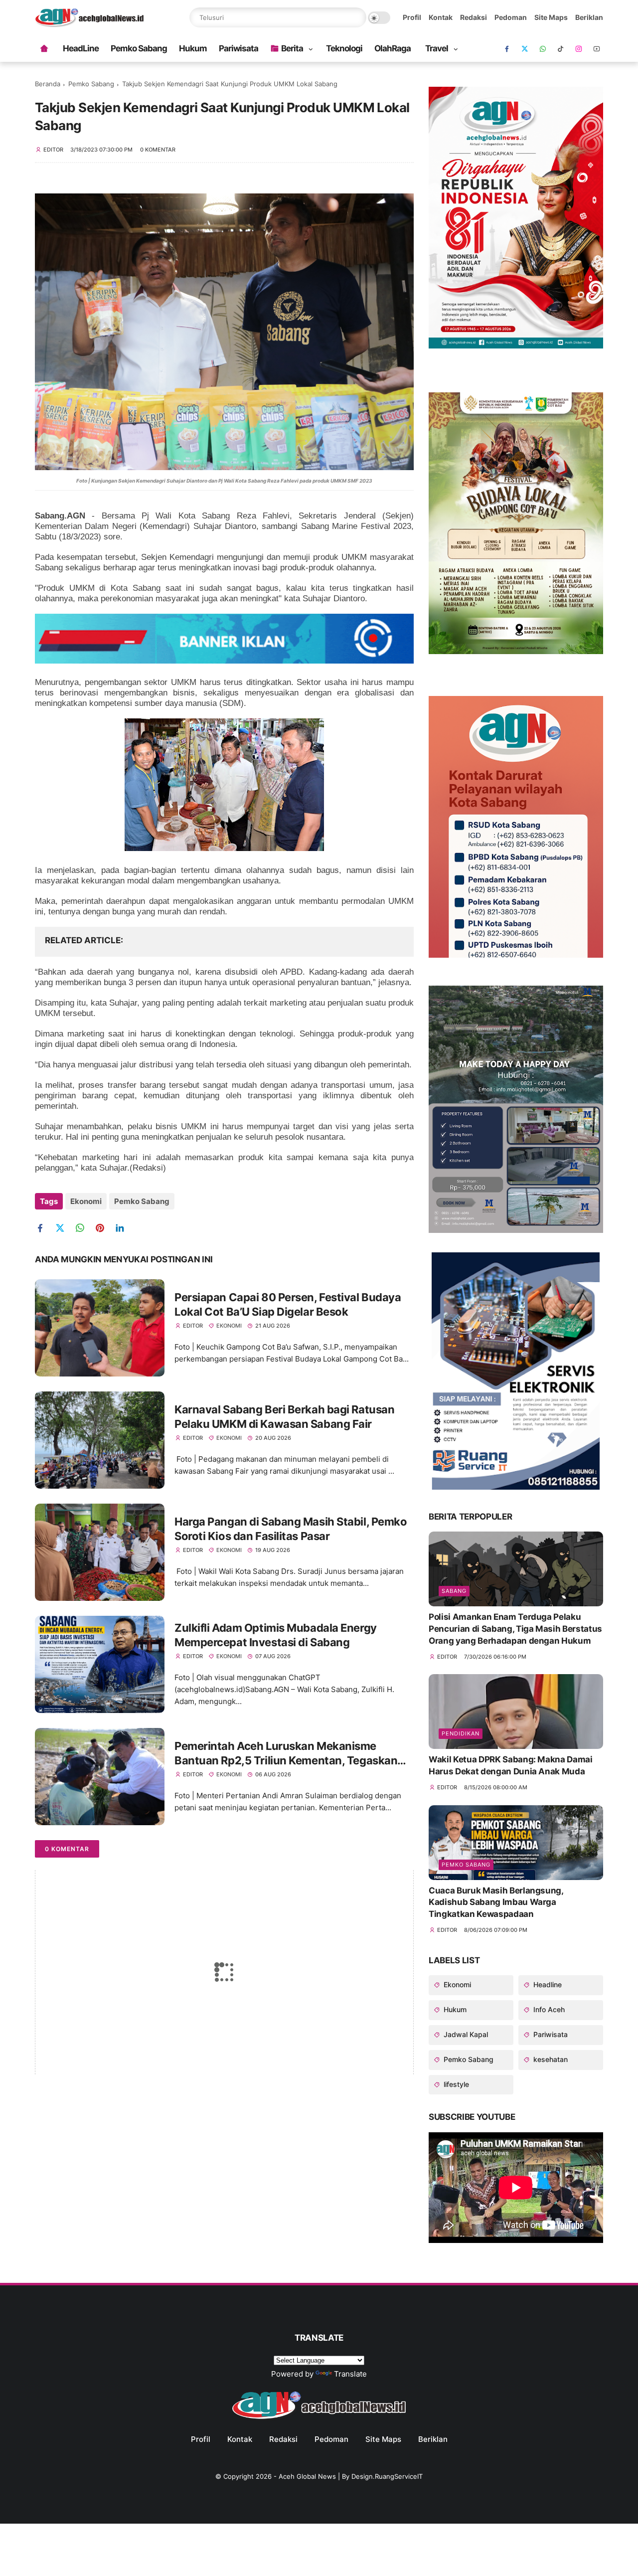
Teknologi (344, 48)
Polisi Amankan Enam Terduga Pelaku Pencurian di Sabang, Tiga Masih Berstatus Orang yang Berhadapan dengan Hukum (515, 1629)
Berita (292, 48)
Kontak (441, 17)
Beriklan (589, 17)
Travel (437, 48)
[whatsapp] (543, 49)
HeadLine (81, 48)
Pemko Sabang (139, 48)
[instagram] (579, 49)
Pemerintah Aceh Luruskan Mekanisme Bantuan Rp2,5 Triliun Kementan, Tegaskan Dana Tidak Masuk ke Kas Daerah (286, 1753)
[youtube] (597, 49)
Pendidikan (461, 1733)
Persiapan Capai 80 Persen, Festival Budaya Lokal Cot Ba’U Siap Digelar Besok (288, 1304)
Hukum (193, 48)
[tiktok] (561, 49)
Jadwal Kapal (465, 2034)
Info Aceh (548, 2009)
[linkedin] (123, 1228)
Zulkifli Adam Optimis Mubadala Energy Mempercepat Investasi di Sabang (276, 1635)
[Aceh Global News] (89, 24)
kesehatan (550, 2059)
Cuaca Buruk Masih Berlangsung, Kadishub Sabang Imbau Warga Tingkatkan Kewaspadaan (496, 1902)
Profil (412, 17)
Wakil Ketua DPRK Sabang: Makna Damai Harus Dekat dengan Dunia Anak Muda (511, 1765)
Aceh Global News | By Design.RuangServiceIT (351, 2476)
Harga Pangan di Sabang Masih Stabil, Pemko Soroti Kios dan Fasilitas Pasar (291, 1529)
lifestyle (455, 2084)
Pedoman (511, 17)
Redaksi (474, 17)
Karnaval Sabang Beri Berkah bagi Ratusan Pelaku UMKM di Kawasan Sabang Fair (284, 1417)
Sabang (454, 1591)
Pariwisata (239, 48)
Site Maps (551, 17)
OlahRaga (393, 48)
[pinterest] (103, 1228)
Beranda (48, 84)
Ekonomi (86, 1201)
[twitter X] (525, 49)
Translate (350, 2374)
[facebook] (507, 49)
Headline (547, 1984)
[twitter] (64, 1228)
